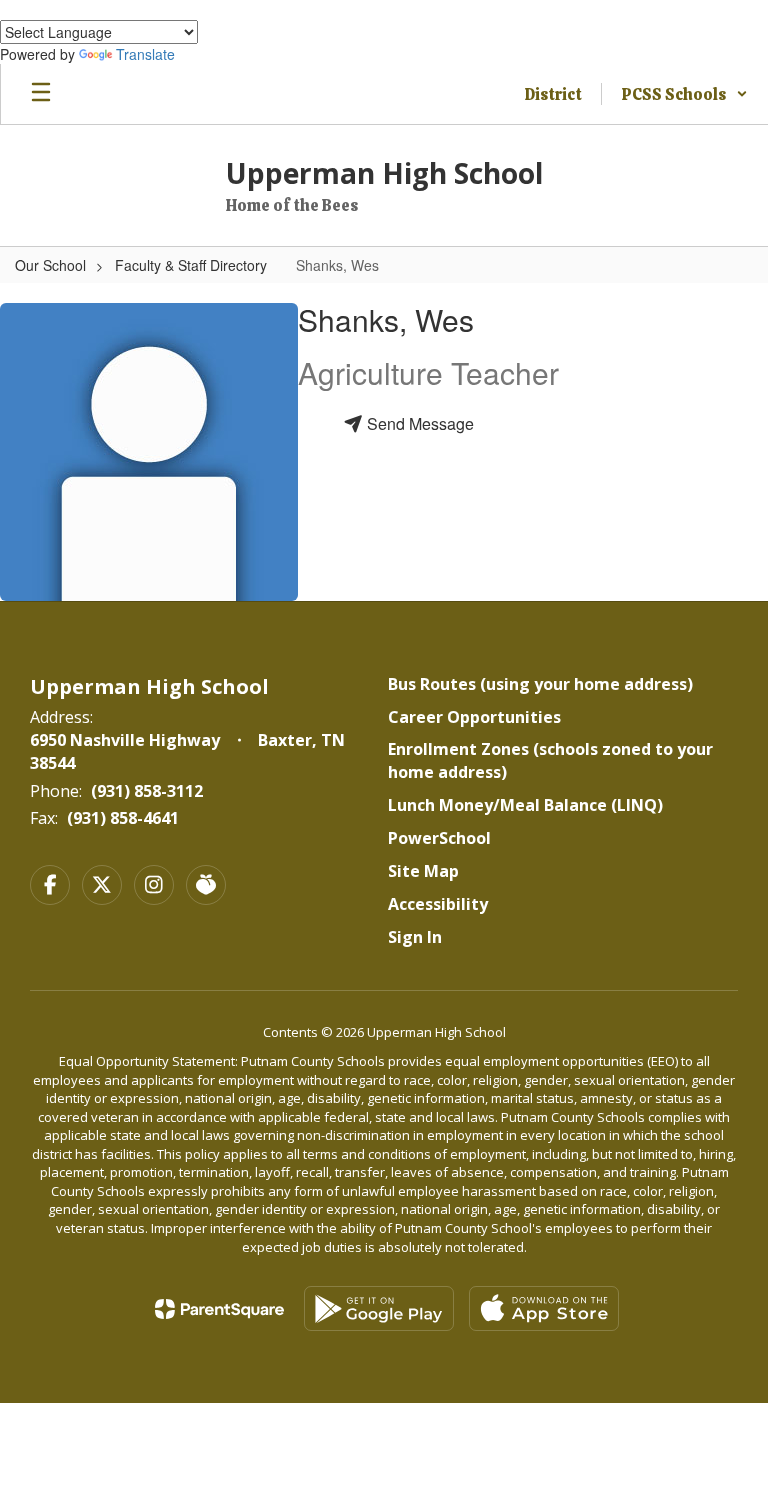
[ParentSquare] (219, 1309)
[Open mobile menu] (41, 94)
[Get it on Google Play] (379, 1308)
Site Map (423, 871)
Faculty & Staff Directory (191, 265)
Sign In (415, 937)
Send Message (418, 423)
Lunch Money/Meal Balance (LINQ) (525, 805)
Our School (50, 265)
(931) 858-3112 (147, 791)
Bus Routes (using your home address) (540, 684)
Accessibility (438, 904)
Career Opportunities (474, 717)
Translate (145, 54)
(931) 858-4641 (123, 818)
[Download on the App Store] (544, 1308)
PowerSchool (439, 838)
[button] (685, 94)
